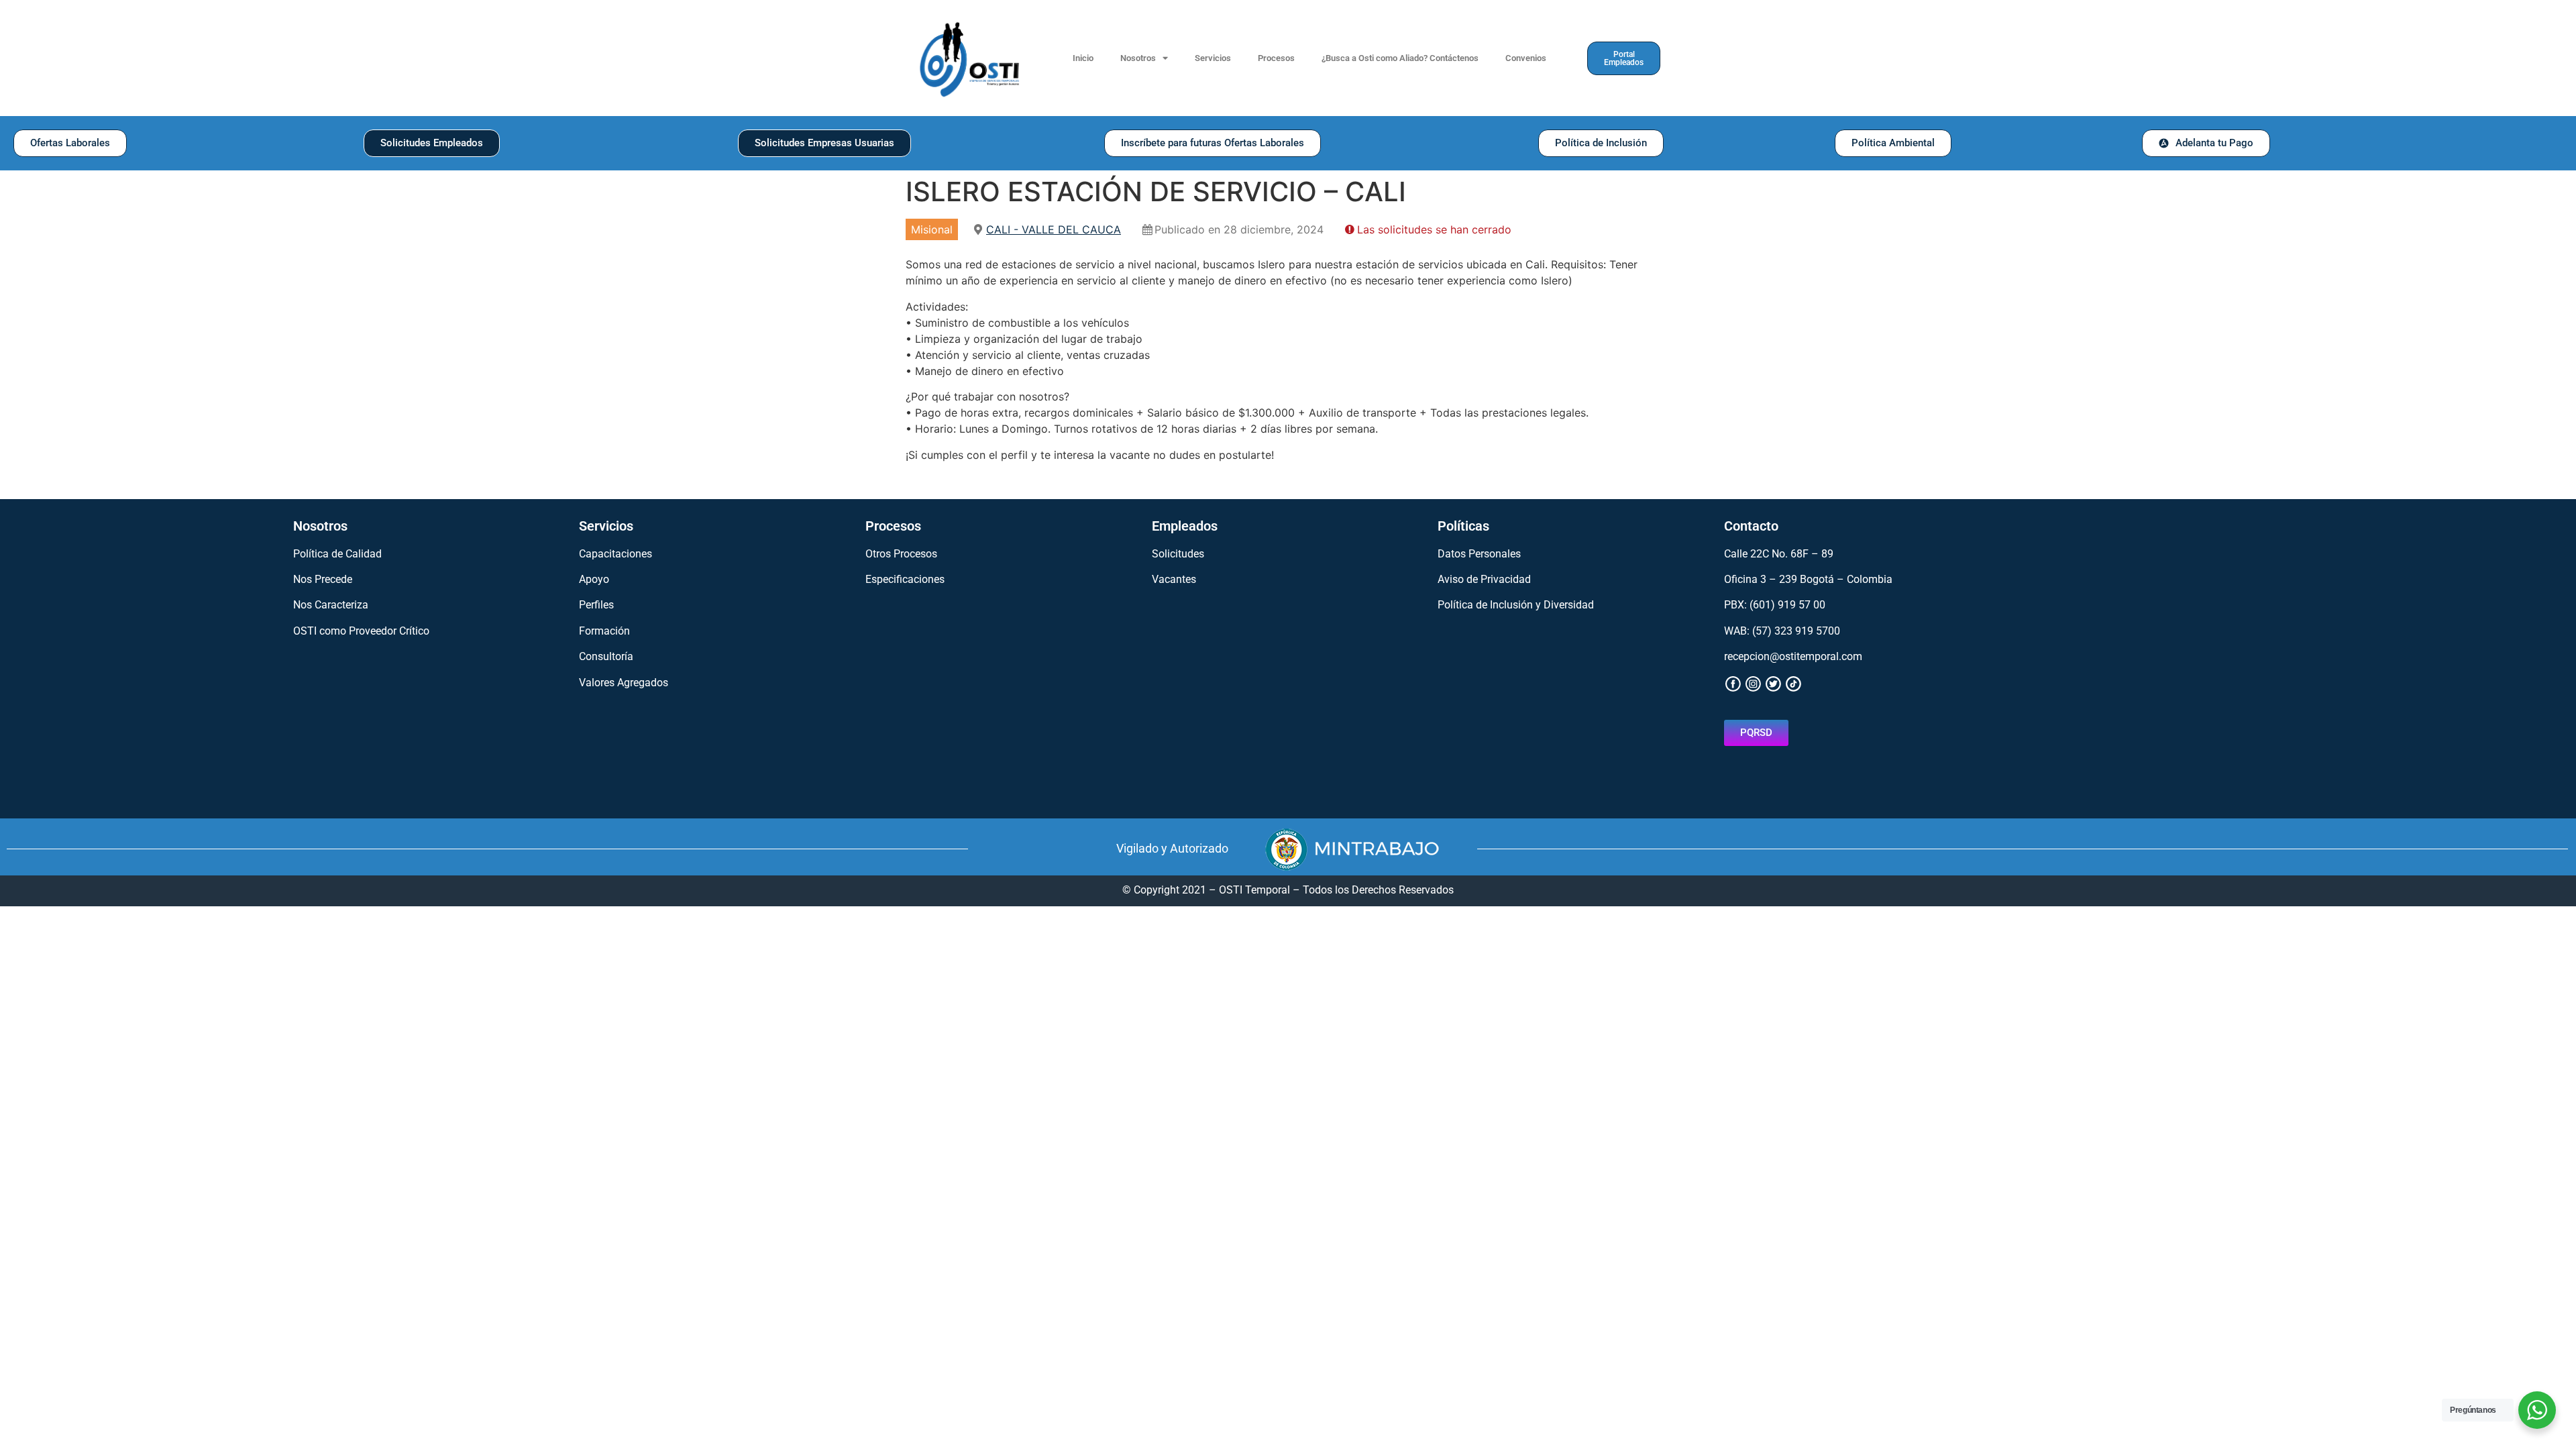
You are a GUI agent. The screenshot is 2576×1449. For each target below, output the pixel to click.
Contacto (1751, 526)
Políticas (1463, 526)
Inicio (1083, 58)
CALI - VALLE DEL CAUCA (1054, 229)
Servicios (1213, 58)
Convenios (1526, 58)
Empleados (1185, 526)
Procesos (1276, 58)
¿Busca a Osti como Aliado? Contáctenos (1400, 58)
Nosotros (1138, 58)
